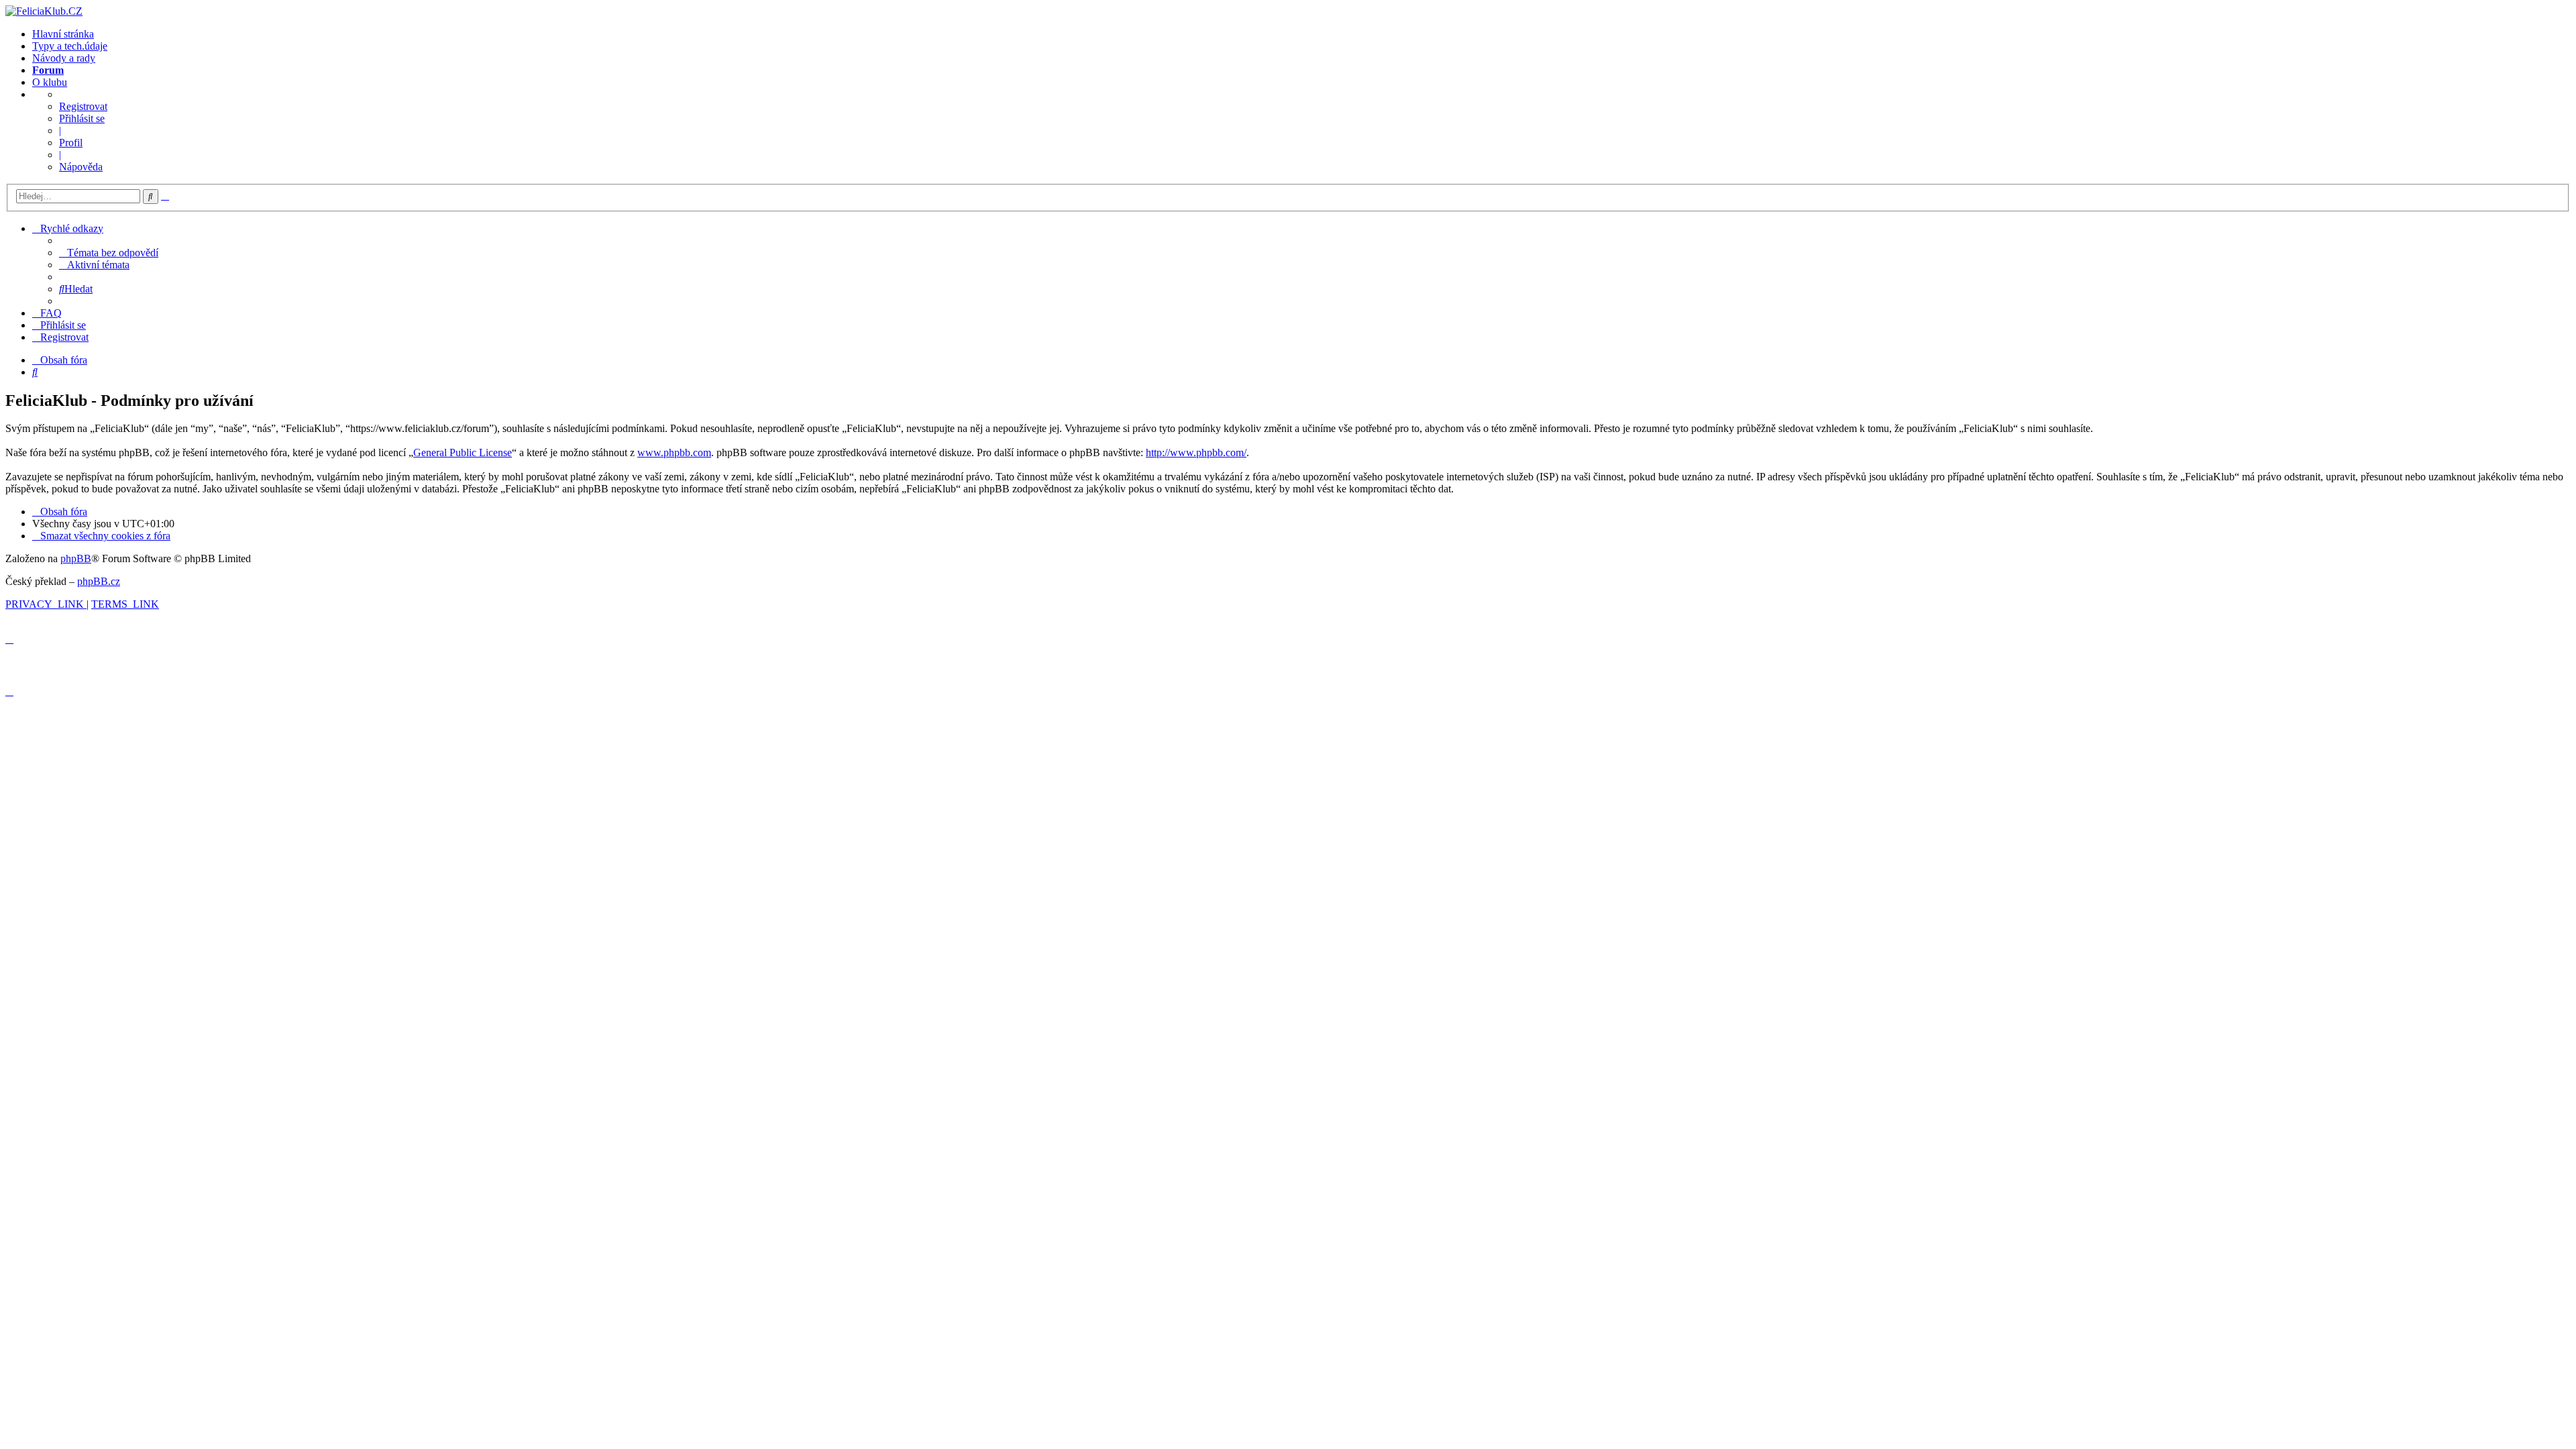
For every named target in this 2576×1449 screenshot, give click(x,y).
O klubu (50, 82)
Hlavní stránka (63, 34)
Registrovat (83, 106)
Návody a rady (64, 58)
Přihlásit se (82, 118)
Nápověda (81, 167)
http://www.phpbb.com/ (1196, 452)
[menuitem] (109, 253)
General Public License (463, 452)
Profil (71, 143)
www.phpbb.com (674, 452)
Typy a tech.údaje (70, 46)
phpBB (76, 558)
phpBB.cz (99, 581)
